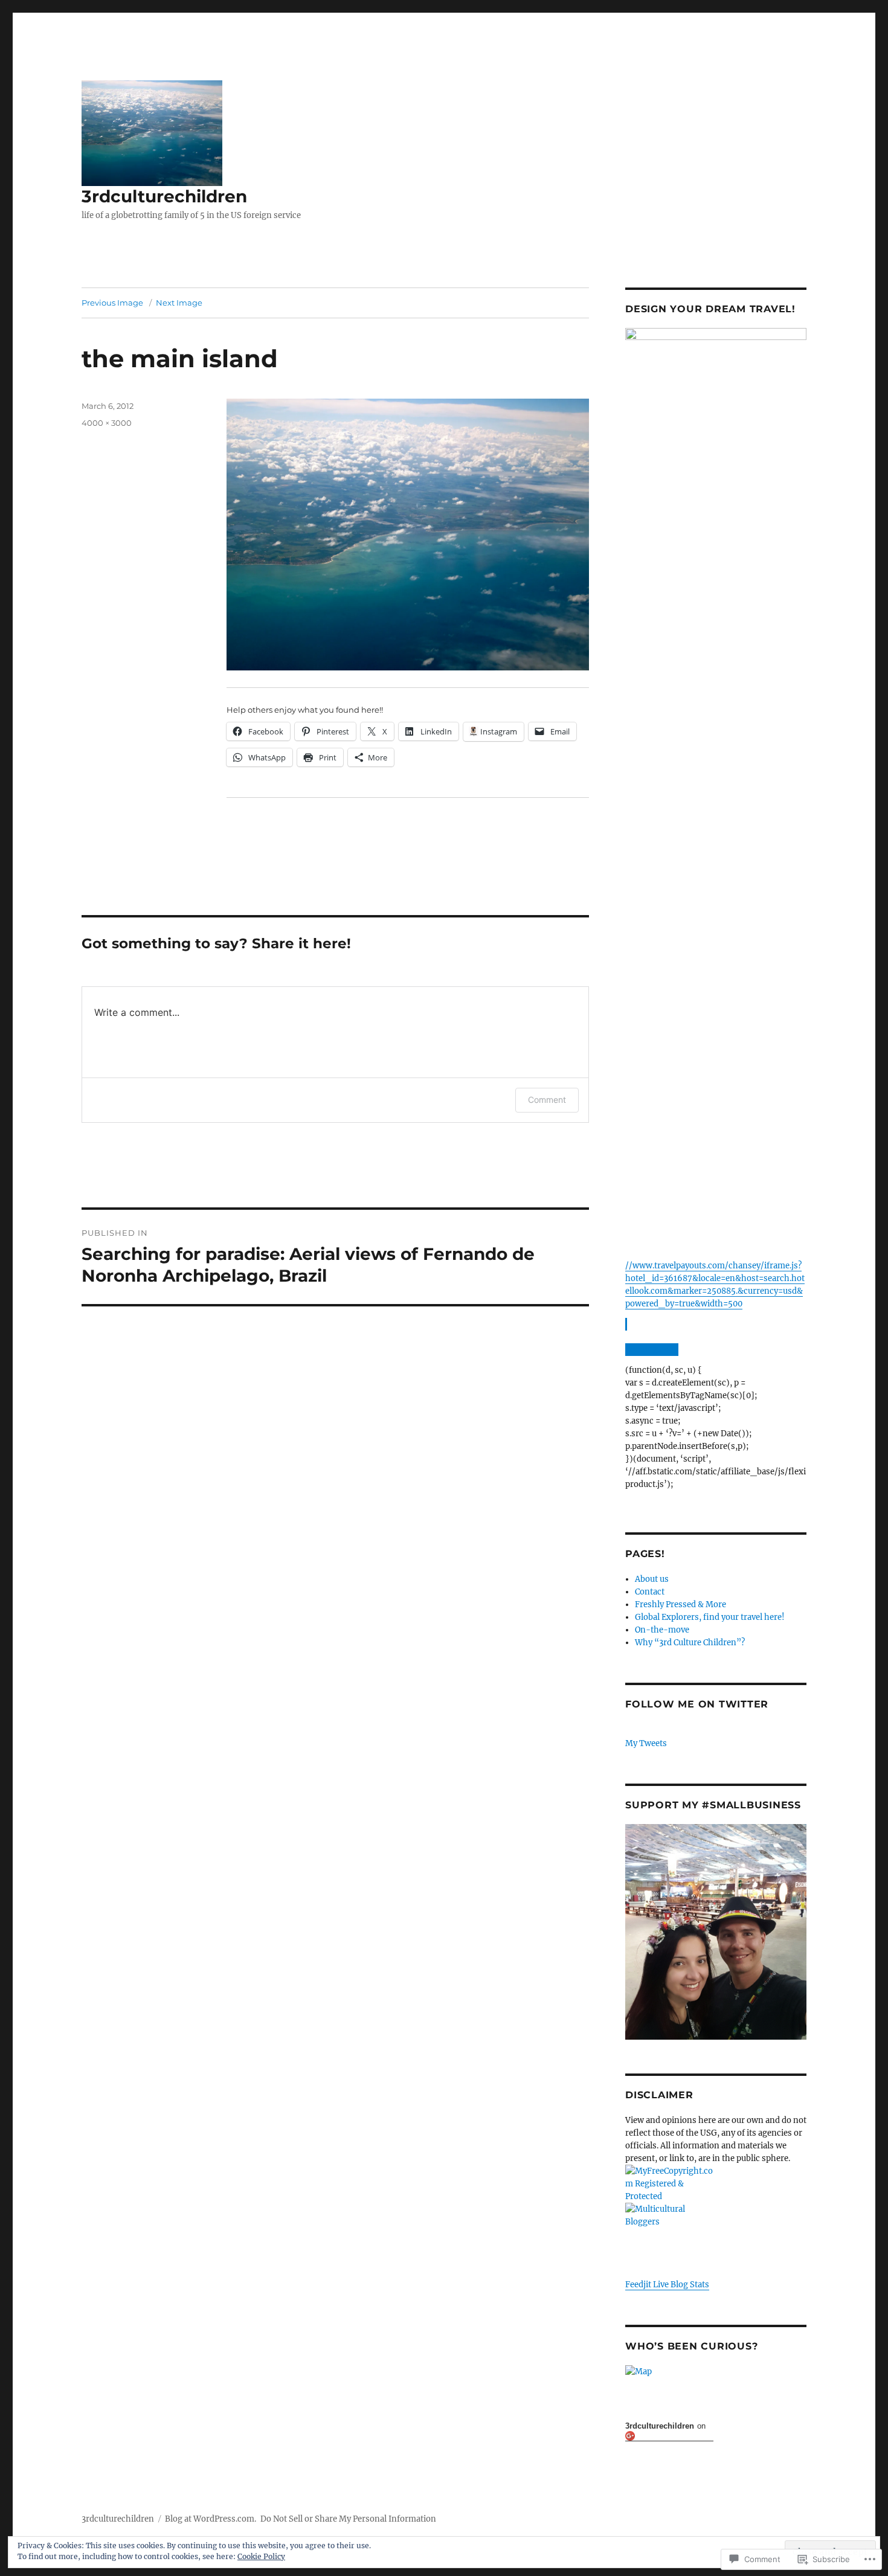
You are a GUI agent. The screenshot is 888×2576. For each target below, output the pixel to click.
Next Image (179, 303)
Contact (650, 1592)
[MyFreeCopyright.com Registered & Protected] (716, 2184)
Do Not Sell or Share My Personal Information (348, 2519)
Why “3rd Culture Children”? (690, 1643)
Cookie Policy (261, 2556)
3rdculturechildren (164, 196)
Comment (547, 1100)
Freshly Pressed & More (680, 1604)
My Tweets (646, 1743)
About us (652, 1579)
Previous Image (112, 303)
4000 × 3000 (107, 423)
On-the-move (662, 1630)
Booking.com (651, 1350)
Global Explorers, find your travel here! (710, 1617)
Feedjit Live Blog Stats (667, 2285)
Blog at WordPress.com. (211, 2519)
